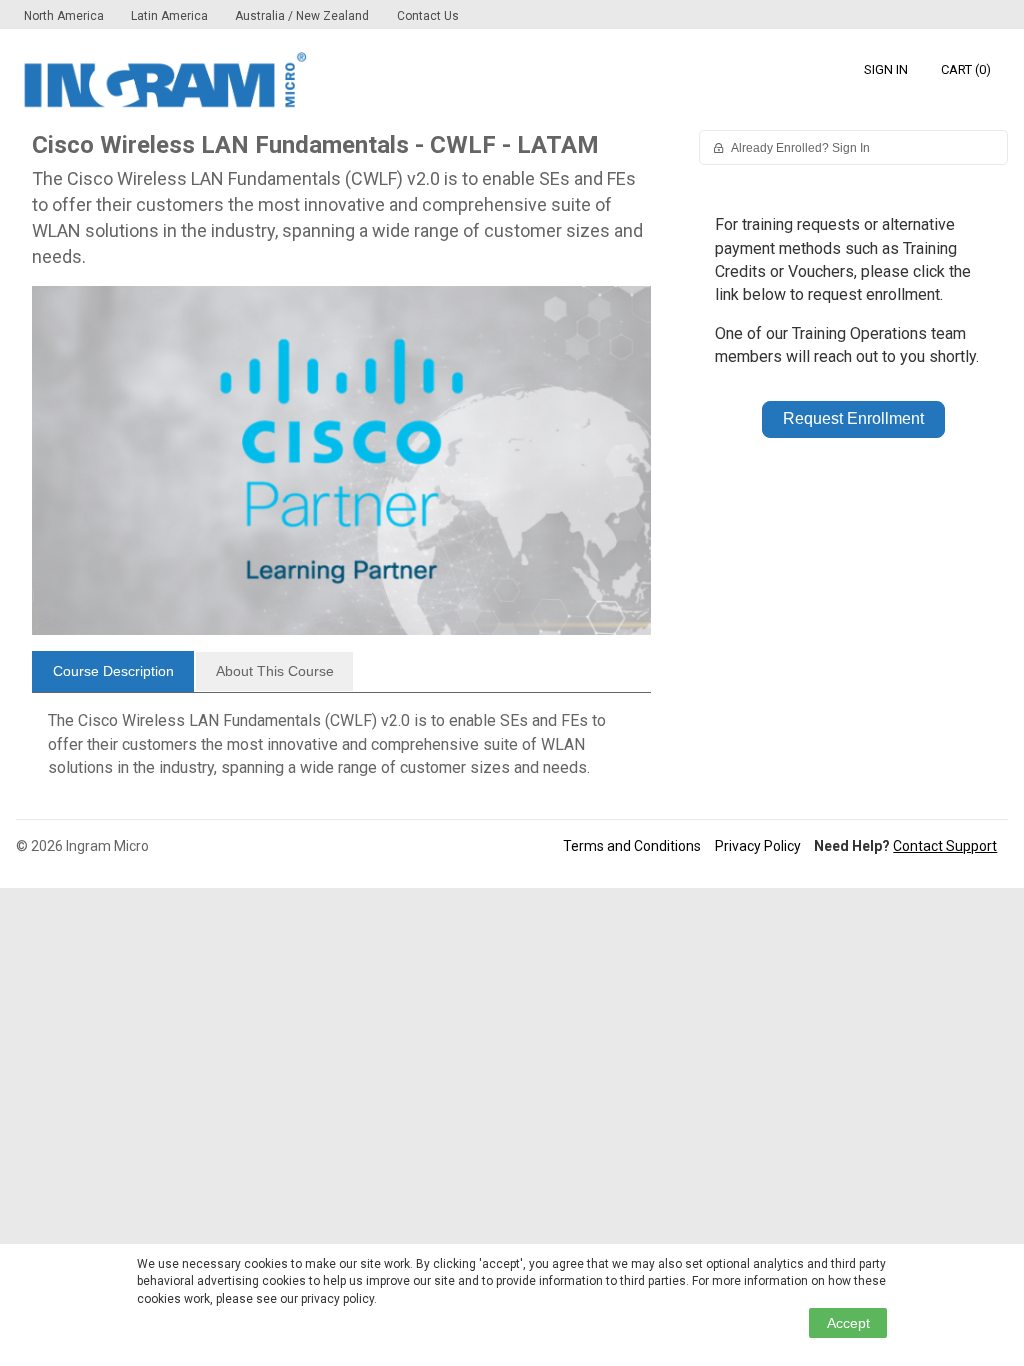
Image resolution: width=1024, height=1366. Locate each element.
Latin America (171, 16)
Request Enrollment (853, 418)
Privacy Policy (758, 846)
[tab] (113, 672)
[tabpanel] (341, 752)
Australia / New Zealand (302, 16)
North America (65, 16)
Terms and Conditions (632, 846)
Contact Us (428, 16)
